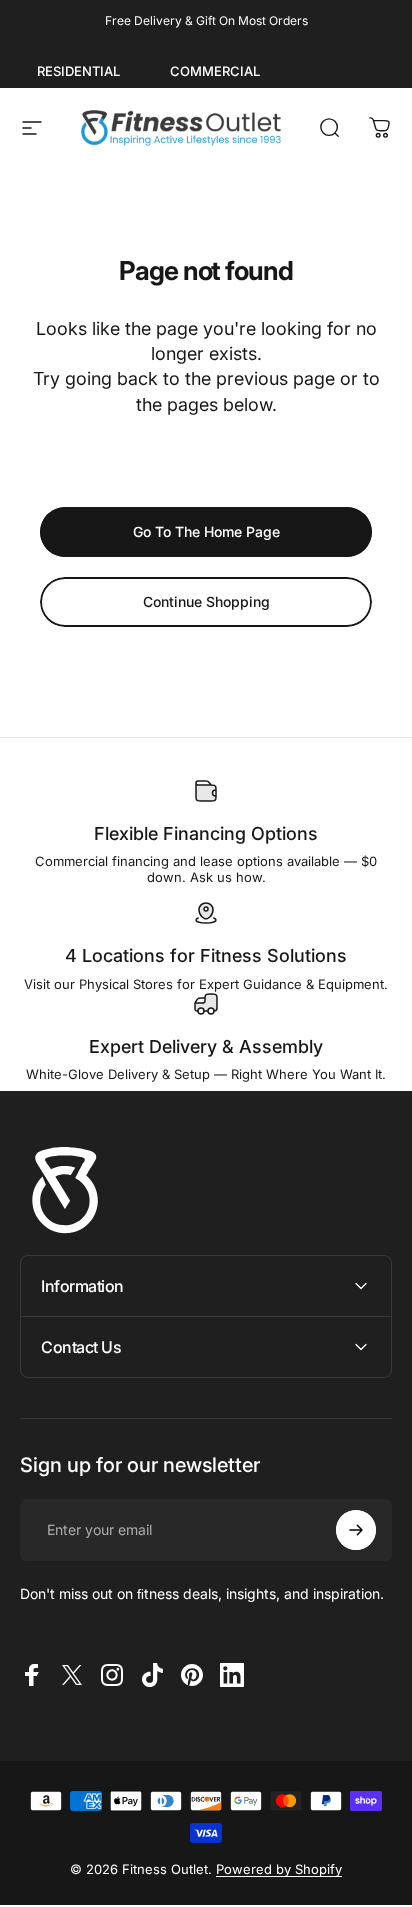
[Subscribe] (356, 1530)
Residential (78, 71)
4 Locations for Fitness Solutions (206, 955)
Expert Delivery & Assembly (206, 1046)
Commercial (215, 71)
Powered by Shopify (279, 1869)
